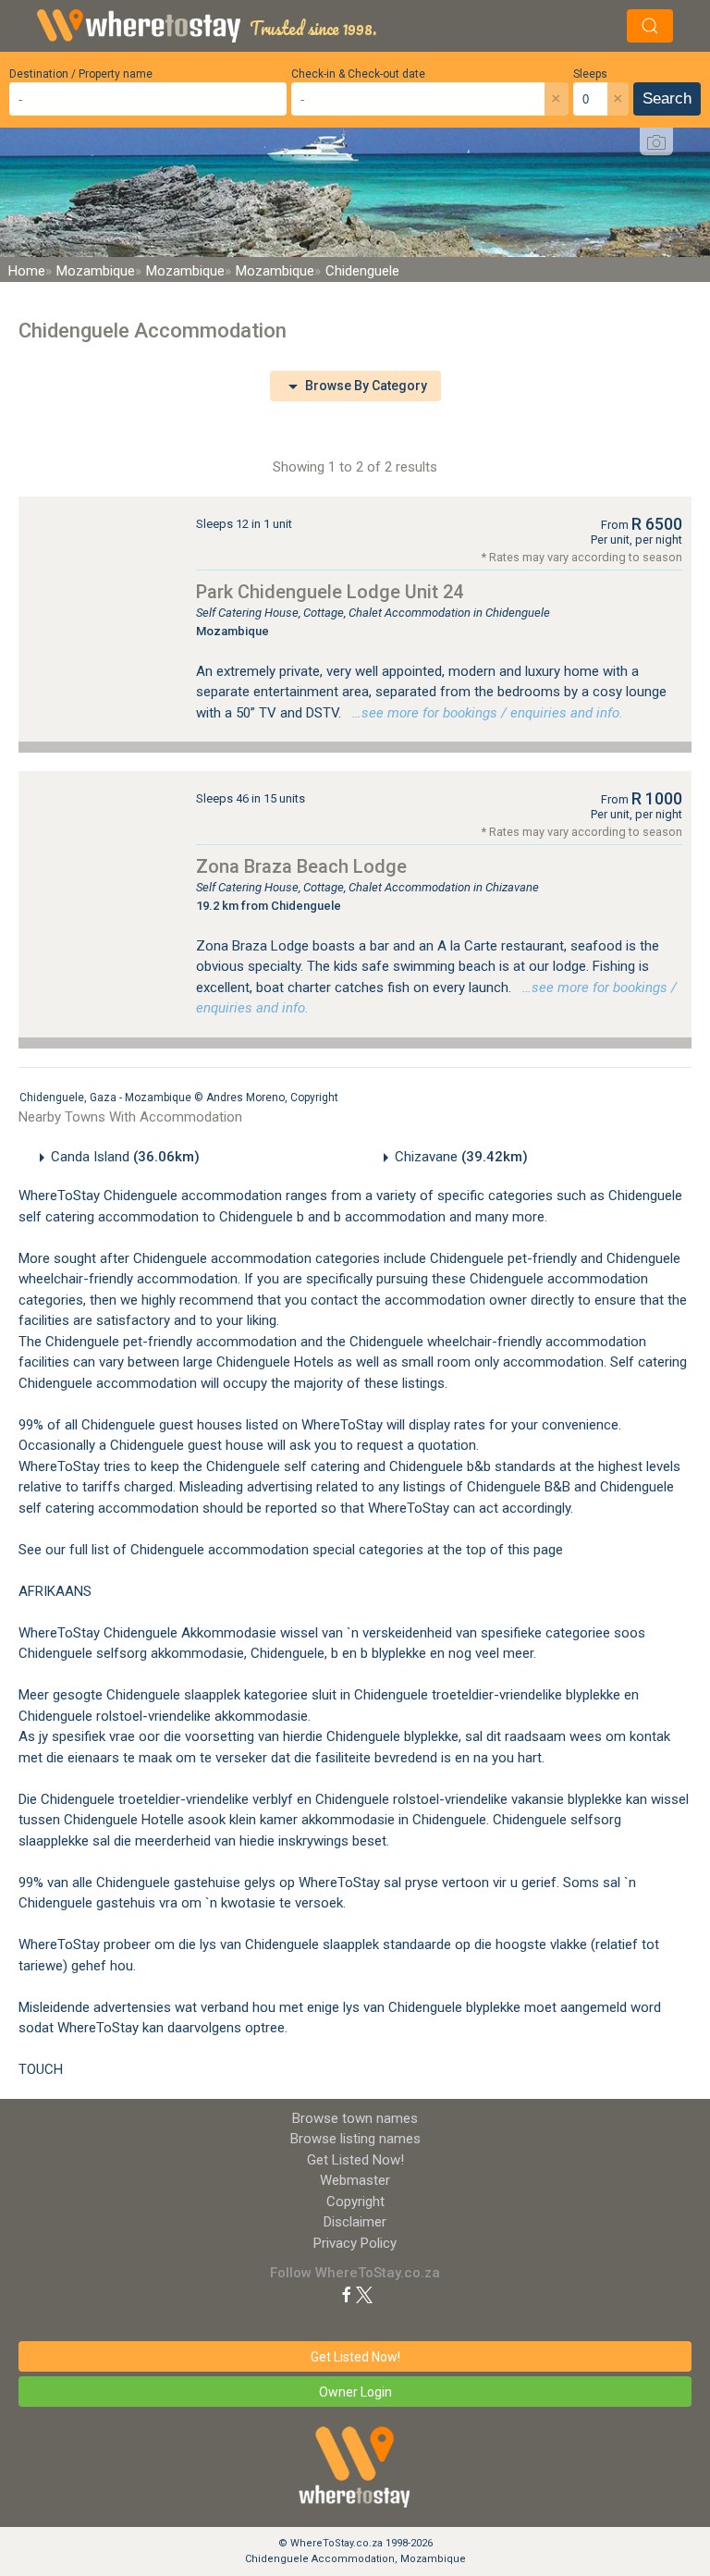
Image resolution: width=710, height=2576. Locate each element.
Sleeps (590, 74)
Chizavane (461, 1157)
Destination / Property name (81, 74)
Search (667, 98)
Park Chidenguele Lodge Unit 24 (330, 592)
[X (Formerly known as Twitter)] (364, 2294)
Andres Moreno (245, 1098)
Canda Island (125, 1157)
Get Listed (355, 2160)
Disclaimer (355, 2222)
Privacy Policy (355, 2243)
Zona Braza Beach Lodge (301, 866)
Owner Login (355, 2392)
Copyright (314, 1098)
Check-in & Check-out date (358, 74)
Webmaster (355, 2180)
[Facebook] (347, 2294)
